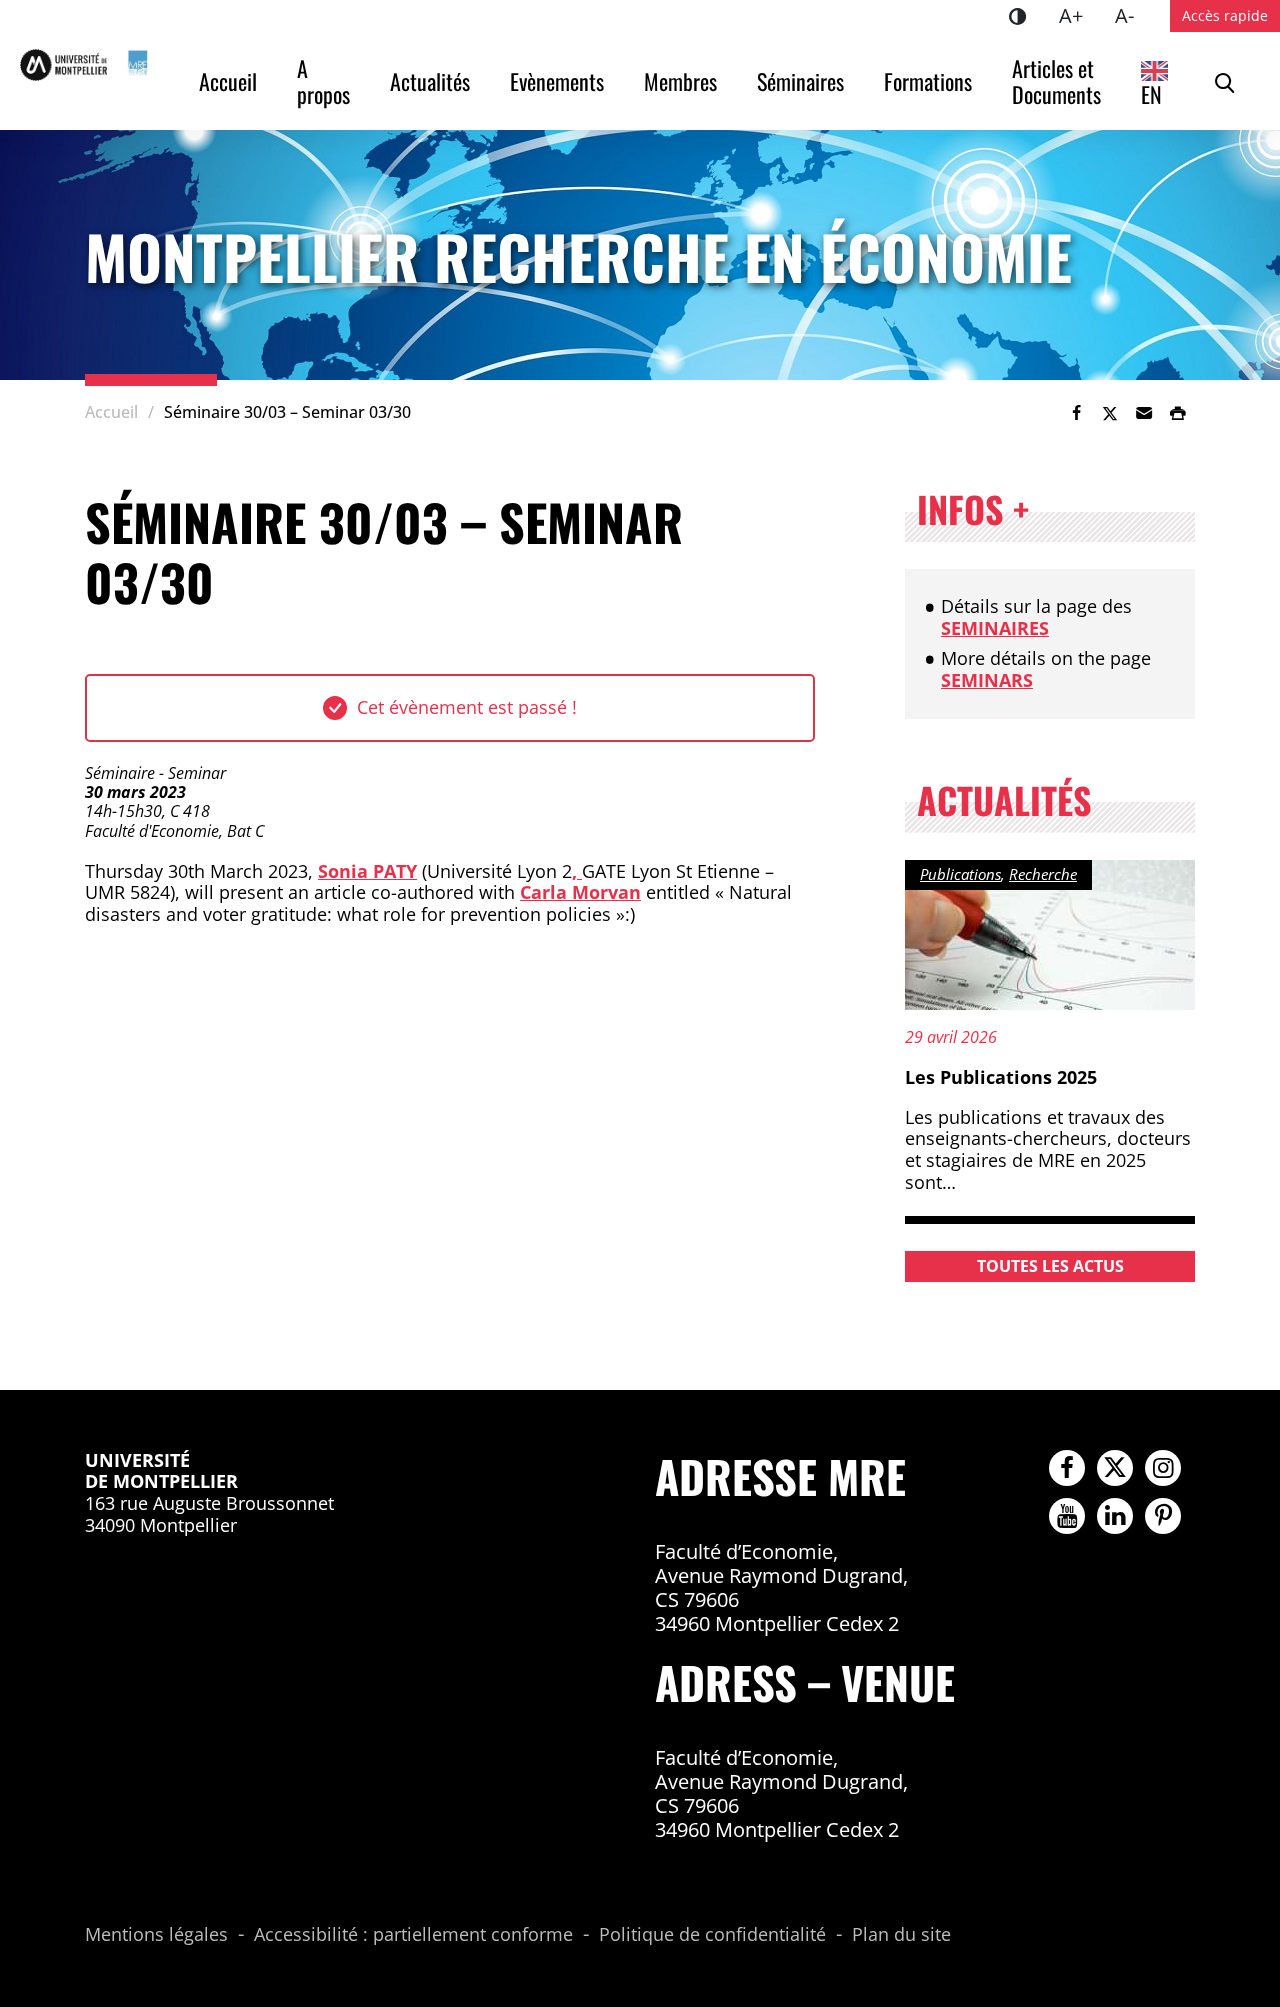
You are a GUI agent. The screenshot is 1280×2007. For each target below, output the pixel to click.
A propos (323, 81)
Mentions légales (156, 1935)
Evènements (557, 81)
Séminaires (800, 81)
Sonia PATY (367, 871)
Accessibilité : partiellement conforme (413, 1935)
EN (1151, 94)
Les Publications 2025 (1001, 1077)
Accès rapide (1225, 15)
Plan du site (901, 1935)
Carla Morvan (580, 892)
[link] (1076, 413)
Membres (680, 81)
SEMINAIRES (995, 628)
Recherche (1043, 874)
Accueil (228, 81)
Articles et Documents (1056, 81)
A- (1132, 15)
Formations (928, 81)
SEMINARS (987, 680)
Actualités (430, 81)
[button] (1144, 413)
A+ (1079, 15)
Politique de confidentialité (712, 1935)
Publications (960, 874)
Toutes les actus (1050, 1266)
